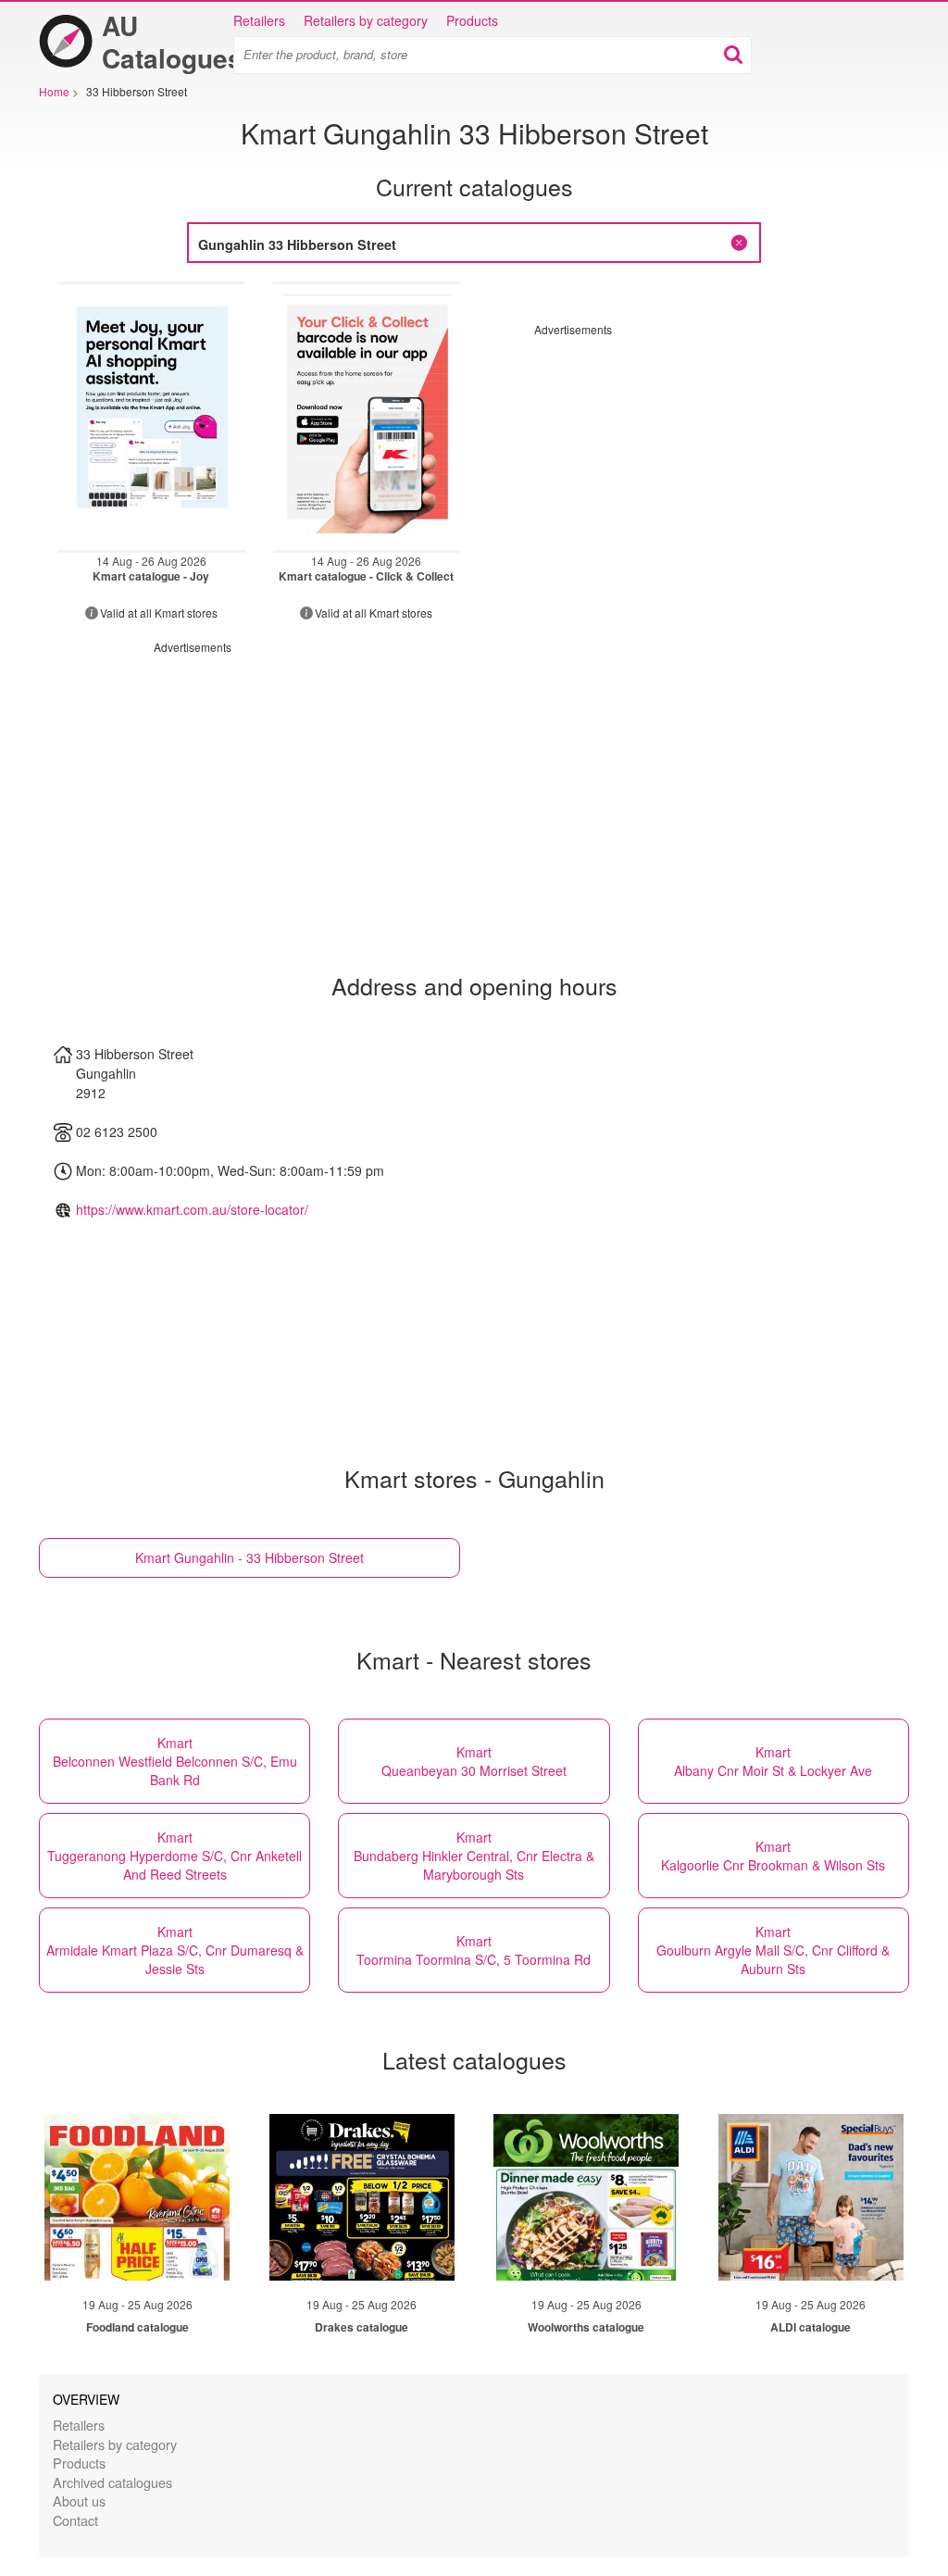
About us (79, 2501)
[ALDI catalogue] (811, 2197)
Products (472, 20)
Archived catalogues (112, 2482)
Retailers (259, 20)
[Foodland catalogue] (137, 2197)
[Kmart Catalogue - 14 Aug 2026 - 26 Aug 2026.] (151, 417)
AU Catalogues (172, 42)
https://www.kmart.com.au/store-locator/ (192, 1209)
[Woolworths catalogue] (586, 2197)
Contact (75, 2520)
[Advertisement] (690, 467)
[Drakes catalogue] (362, 2197)
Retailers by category (366, 20)
